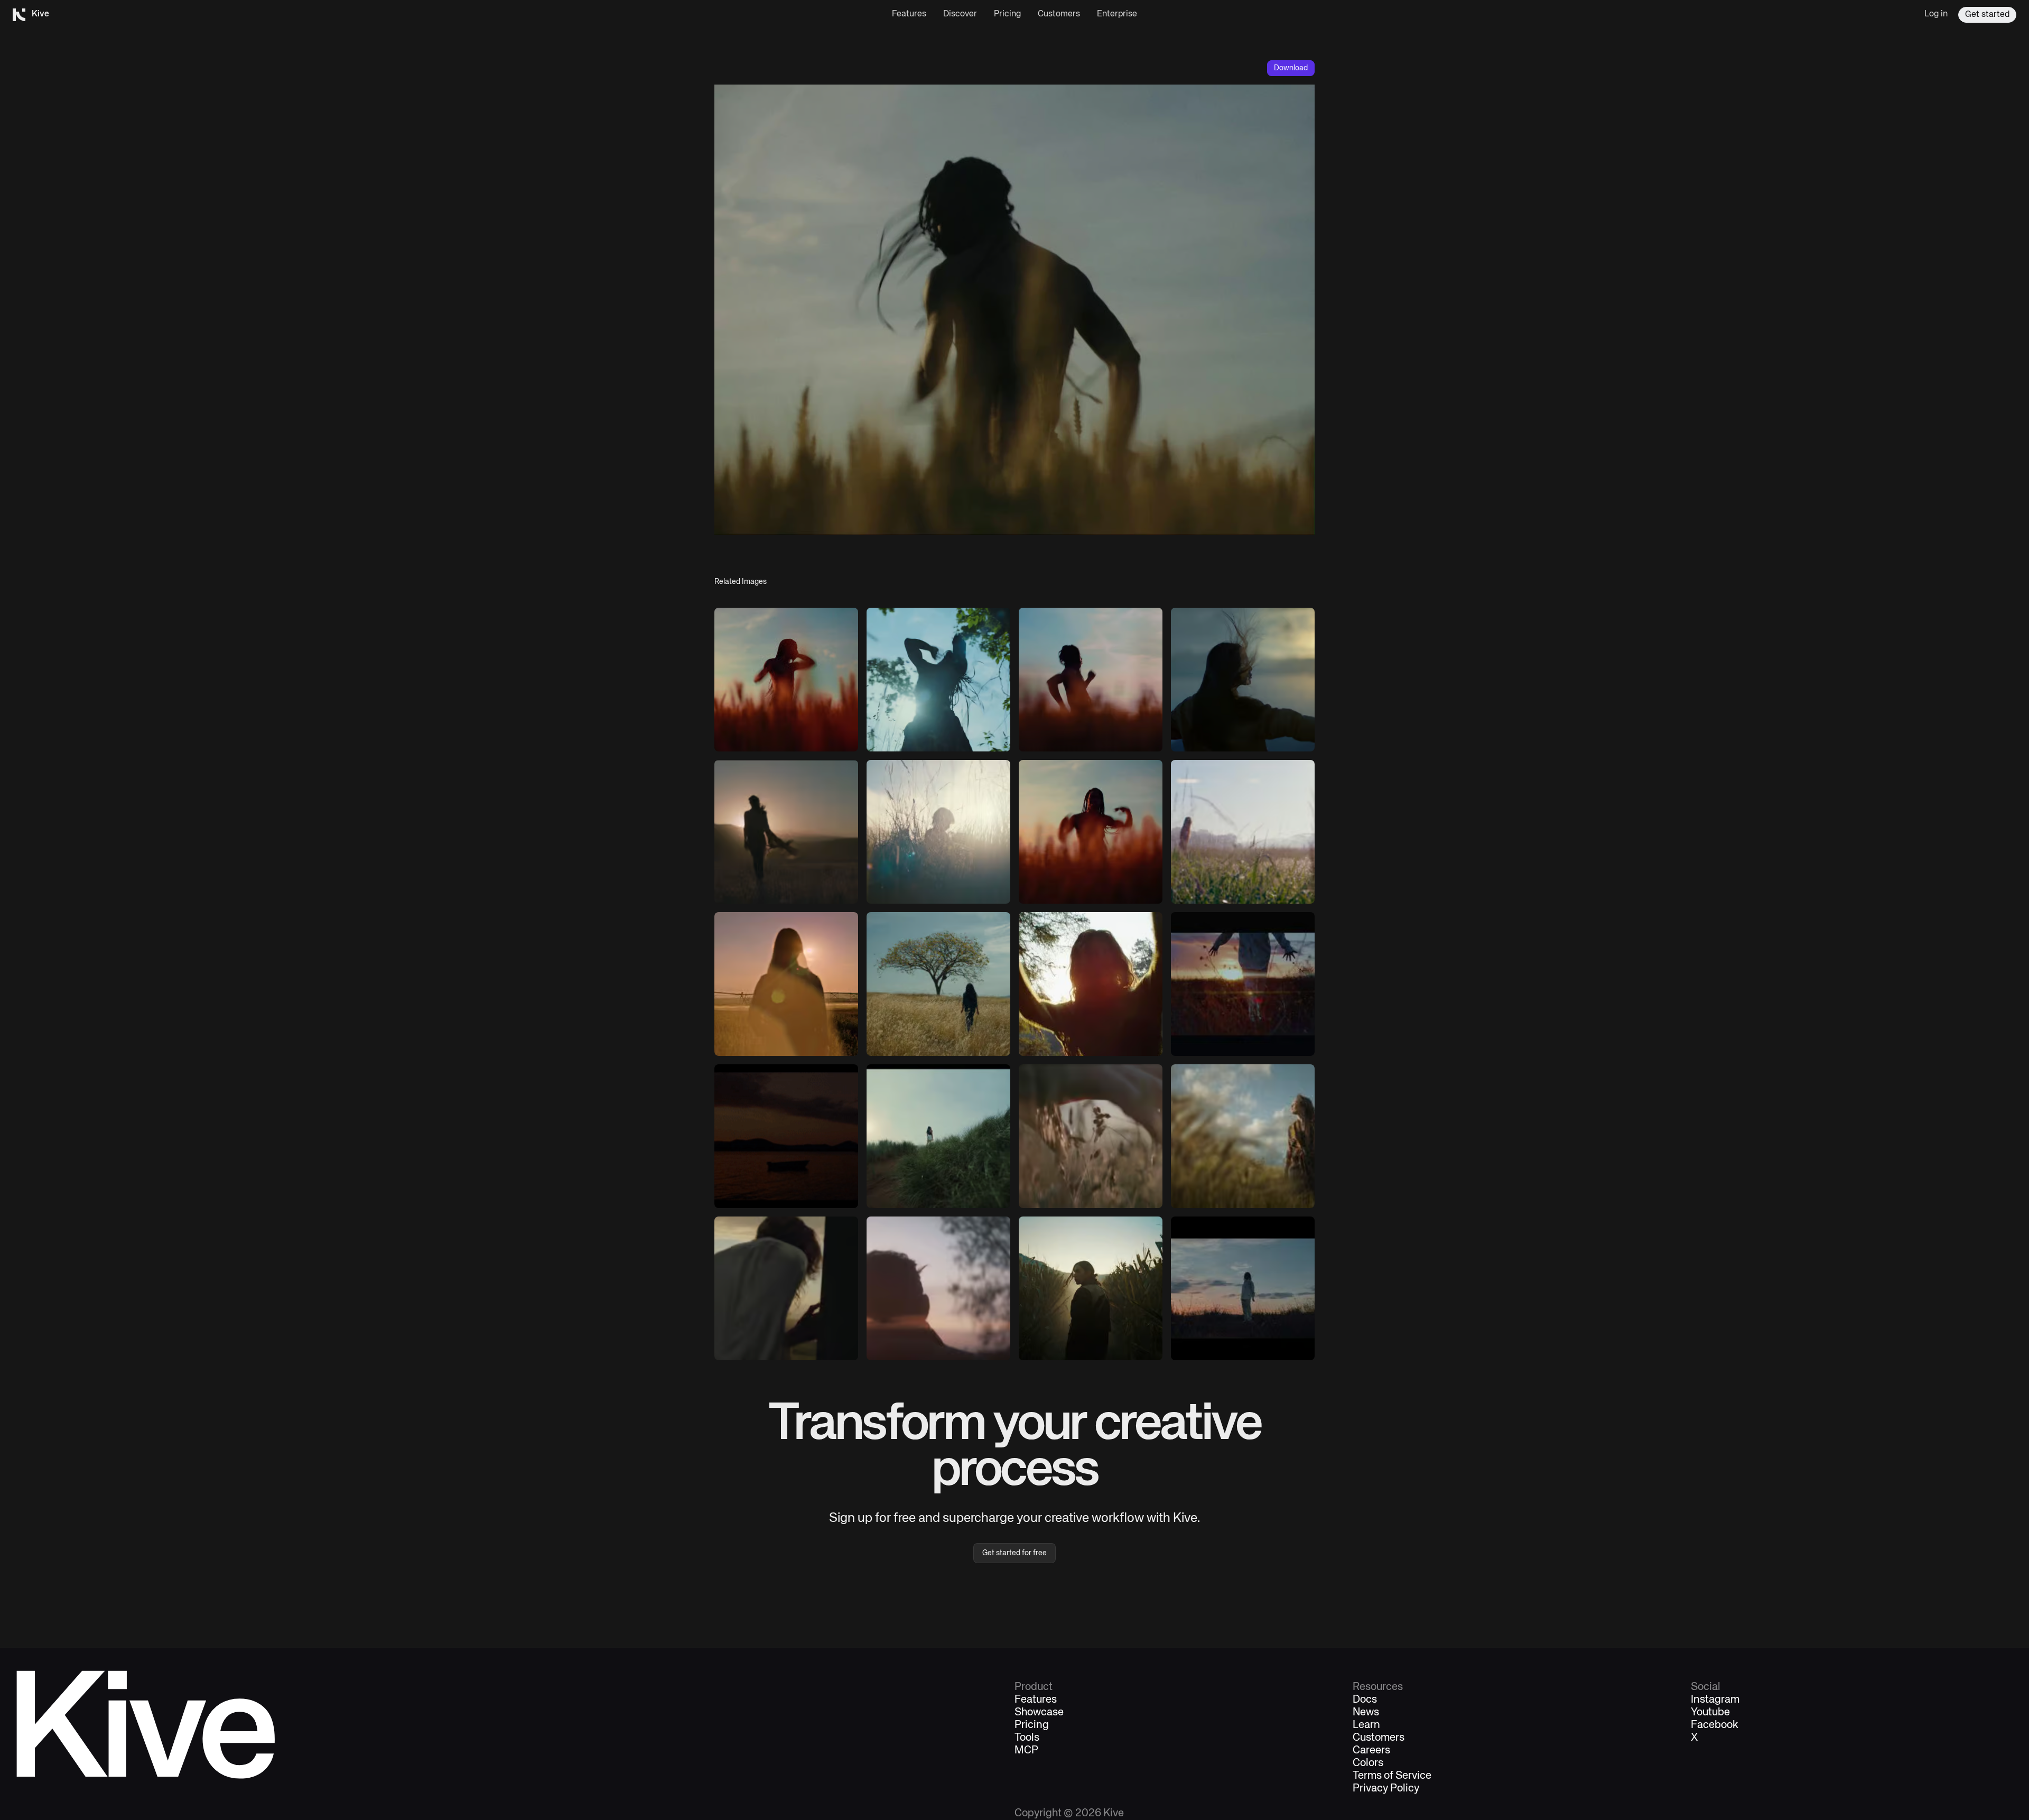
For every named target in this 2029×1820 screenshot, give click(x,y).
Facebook (1715, 1725)
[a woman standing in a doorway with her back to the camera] (786, 1288)
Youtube (1710, 1713)
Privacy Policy (1386, 1789)
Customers (1059, 14)
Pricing (1007, 14)
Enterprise (1117, 14)
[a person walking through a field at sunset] (1243, 984)
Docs (1365, 1700)
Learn (1366, 1725)
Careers (1371, 1751)
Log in (1936, 14)
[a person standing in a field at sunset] (1243, 1288)
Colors (1368, 1763)
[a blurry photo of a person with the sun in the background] (938, 1288)
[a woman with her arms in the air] (1091, 984)
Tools (1027, 1738)
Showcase (1039, 1713)
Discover (960, 14)
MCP (1026, 1751)
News (1366, 1713)
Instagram (1715, 1700)
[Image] (786, 680)
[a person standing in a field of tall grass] (1243, 1136)
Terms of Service (1392, 1776)
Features (909, 14)
